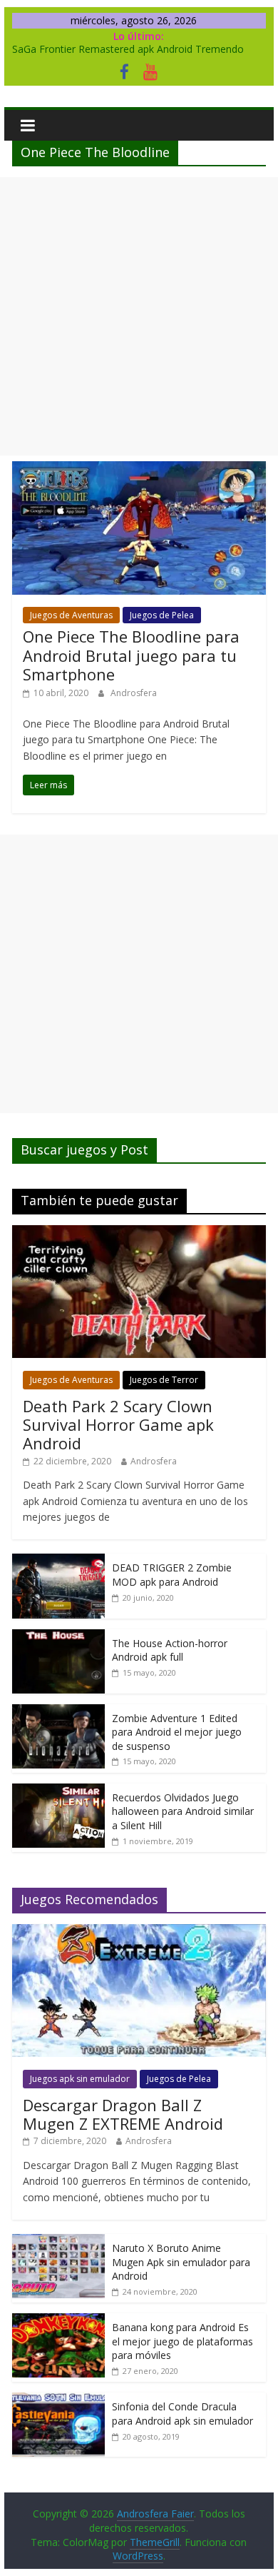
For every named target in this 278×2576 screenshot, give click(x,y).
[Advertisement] (139, 316)
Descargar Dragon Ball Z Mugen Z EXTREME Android (123, 2114)
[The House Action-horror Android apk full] (58, 1637)
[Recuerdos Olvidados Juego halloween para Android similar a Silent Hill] (58, 1791)
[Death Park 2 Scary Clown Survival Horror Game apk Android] (139, 1233)
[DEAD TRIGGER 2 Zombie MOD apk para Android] (58, 1561)
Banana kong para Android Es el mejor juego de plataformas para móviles (182, 2341)
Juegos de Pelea (162, 615)
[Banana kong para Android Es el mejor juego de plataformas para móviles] (58, 2321)
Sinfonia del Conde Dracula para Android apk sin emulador (182, 2414)
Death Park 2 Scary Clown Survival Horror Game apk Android (118, 1425)
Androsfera (134, 693)
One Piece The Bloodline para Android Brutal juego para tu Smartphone (131, 655)
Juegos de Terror (164, 1380)
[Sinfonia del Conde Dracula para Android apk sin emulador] (58, 2400)
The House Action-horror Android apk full (170, 1650)
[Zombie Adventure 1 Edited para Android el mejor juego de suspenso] (58, 1712)
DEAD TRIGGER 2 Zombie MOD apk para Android (172, 1575)
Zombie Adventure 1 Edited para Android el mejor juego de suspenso (177, 1732)
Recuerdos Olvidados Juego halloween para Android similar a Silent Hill (183, 1811)
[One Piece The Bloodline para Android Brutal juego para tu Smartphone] (139, 470)
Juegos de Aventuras (71, 615)
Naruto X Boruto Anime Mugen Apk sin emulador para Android (181, 2262)
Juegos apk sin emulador (80, 2079)
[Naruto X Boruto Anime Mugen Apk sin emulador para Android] (58, 2242)
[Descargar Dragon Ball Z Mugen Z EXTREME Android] (139, 1932)
